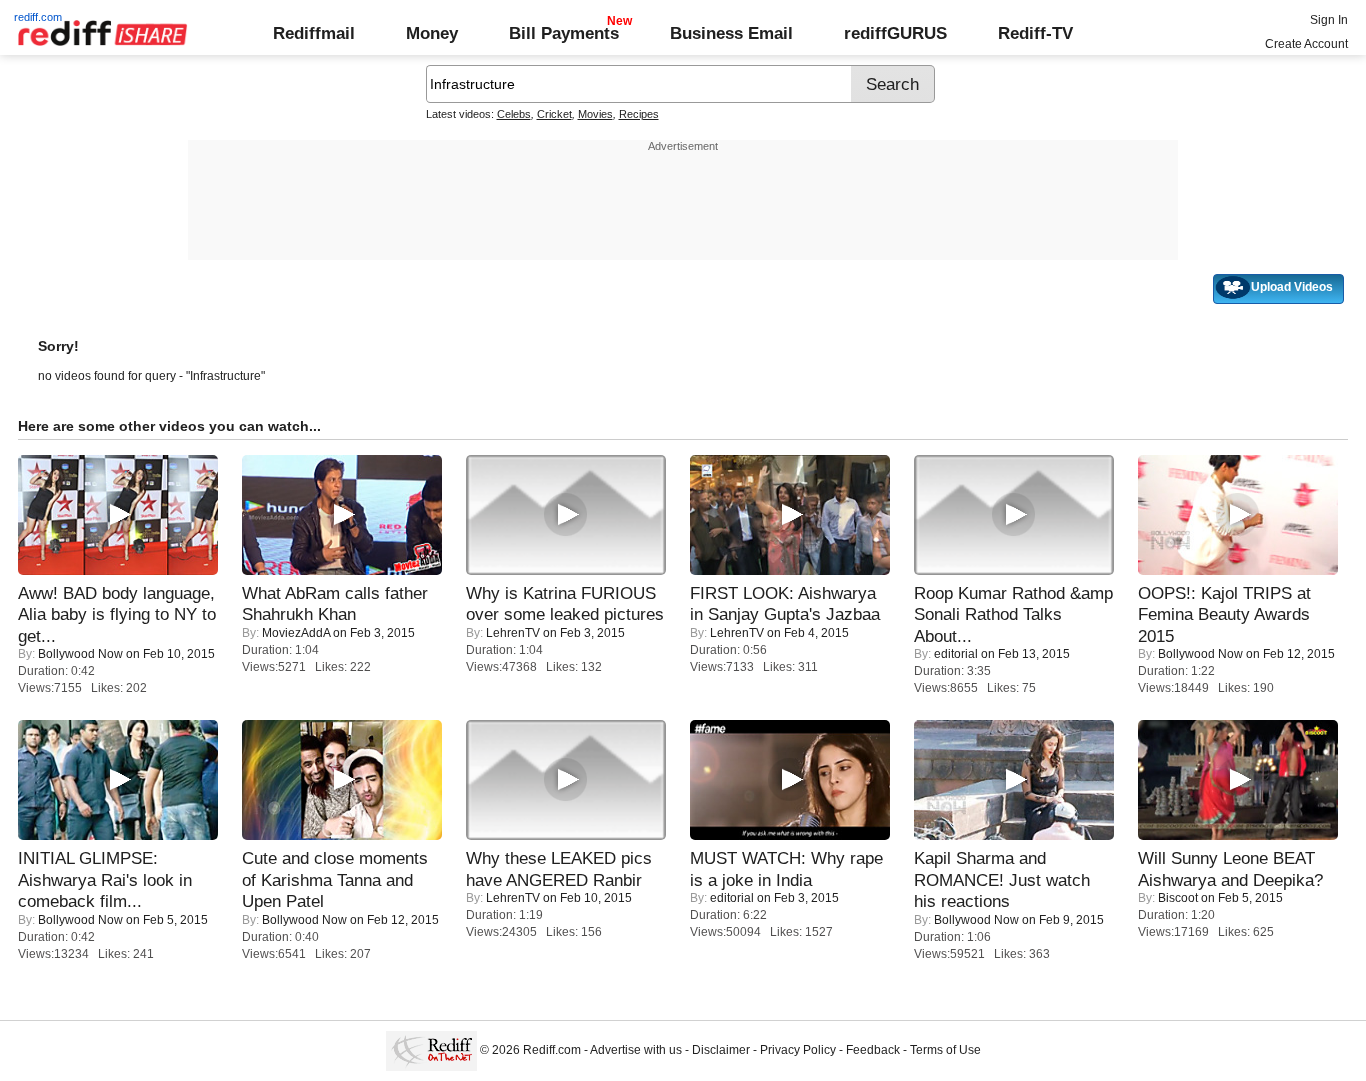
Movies (595, 114)
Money (432, 33)
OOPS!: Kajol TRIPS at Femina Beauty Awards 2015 (1224, 614)
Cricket (554, 114)
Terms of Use (945, 1050)
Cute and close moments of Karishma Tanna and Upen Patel (335, 879)
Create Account (1306, 44)
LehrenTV (513, 633)
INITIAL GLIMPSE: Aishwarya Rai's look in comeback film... (105, 879)
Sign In (1329, 20)
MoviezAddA (296, 633)
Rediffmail (314, 33)
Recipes (639, 114)
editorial (956, 654)
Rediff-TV (1035, 33)
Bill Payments (564, 33)
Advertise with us (636, 1050)
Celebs (514, 114)
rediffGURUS (895, 33)
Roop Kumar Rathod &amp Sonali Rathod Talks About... (1013, 614)
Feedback (873, 1050)
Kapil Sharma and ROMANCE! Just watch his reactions (1002, 879)
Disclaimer (721, 1050)
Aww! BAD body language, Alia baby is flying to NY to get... (117, 614)
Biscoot (1178, 898)
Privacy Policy (798, 1050)
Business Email (731, 33)
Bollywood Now (80, 654)
